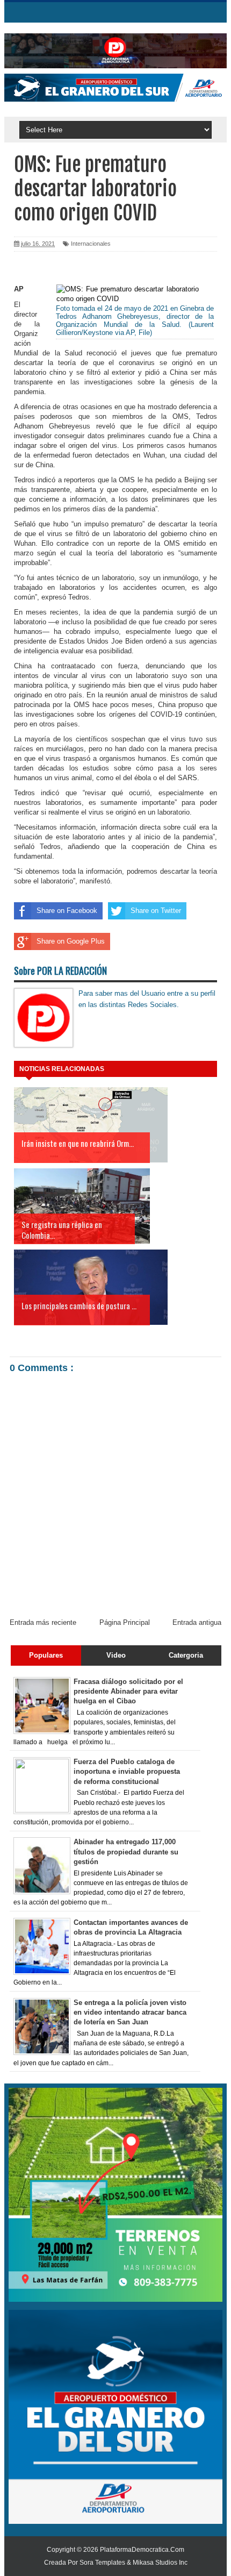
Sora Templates (102, 2563)
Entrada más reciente (43, 1622)
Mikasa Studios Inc (160, 2563)
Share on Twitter (156, 911)
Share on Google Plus (71, 941)
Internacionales (91, 244)
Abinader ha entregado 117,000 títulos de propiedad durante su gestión (126, 1851)
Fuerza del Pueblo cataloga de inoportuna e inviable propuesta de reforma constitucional (127, 1771)
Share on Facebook (67, 911)
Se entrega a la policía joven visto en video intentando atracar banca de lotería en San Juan (130, 2012)
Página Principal (125, 1622)
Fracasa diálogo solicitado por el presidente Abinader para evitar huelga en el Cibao (128, 1691)
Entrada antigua (197, 1622)
